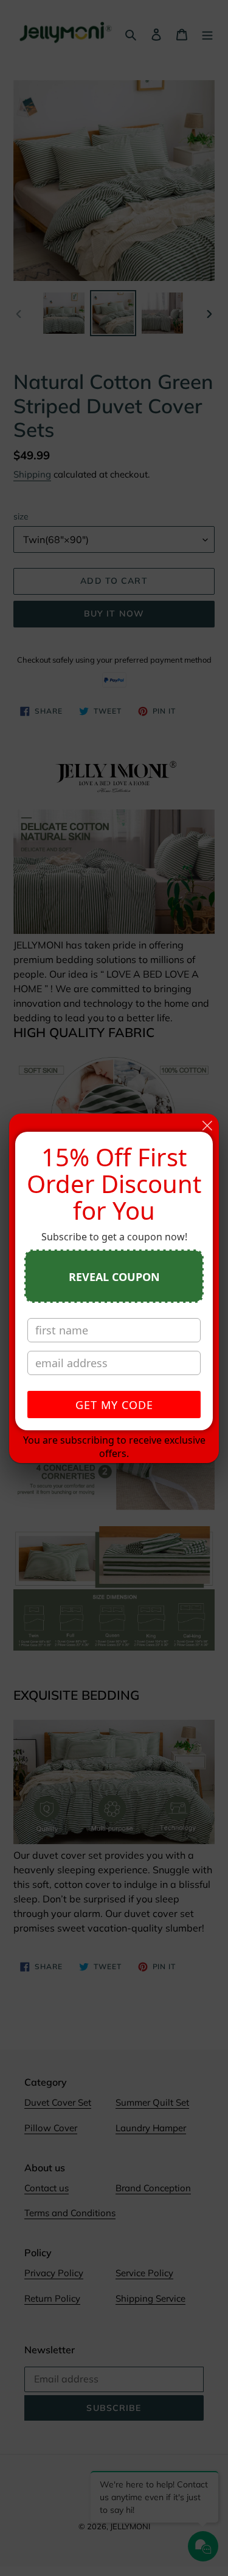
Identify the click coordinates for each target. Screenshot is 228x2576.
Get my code (114, 1405)
